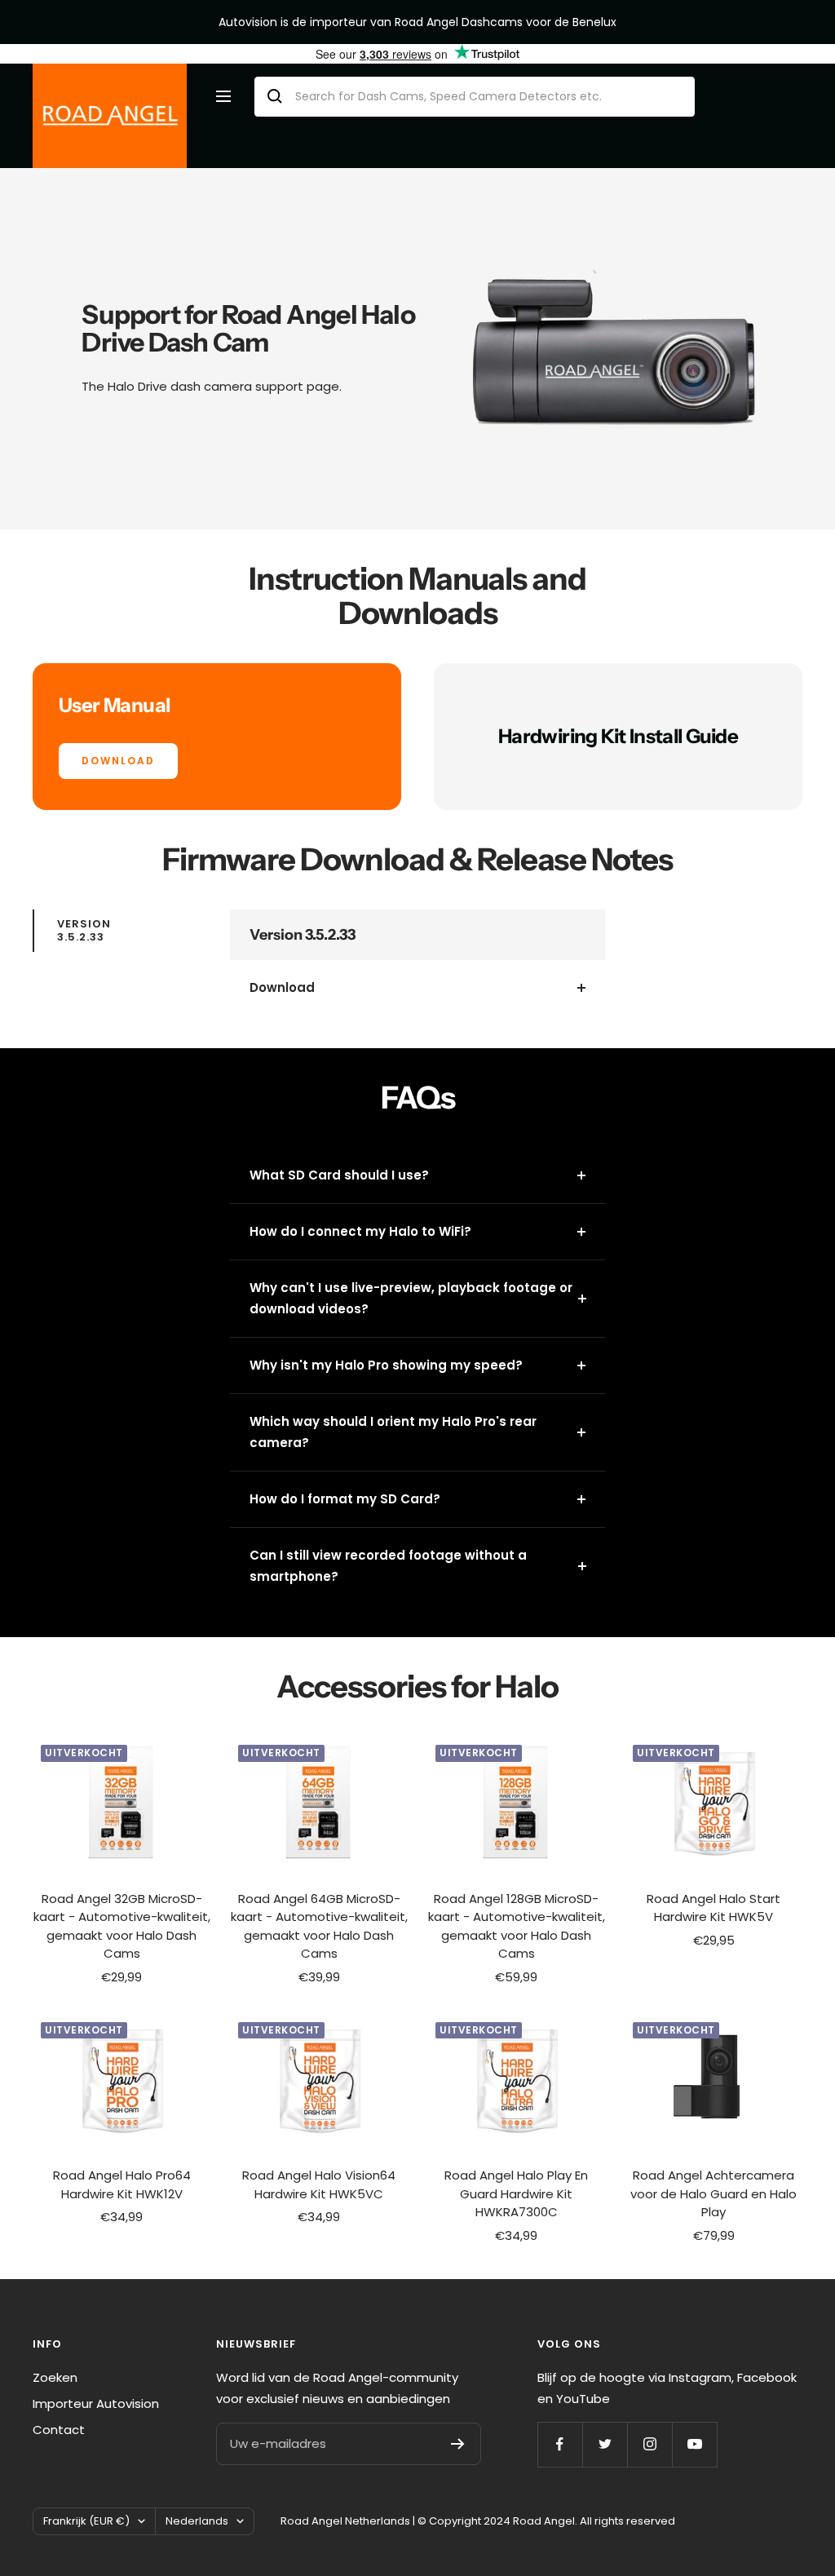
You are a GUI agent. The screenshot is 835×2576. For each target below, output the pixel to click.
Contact (59, 2430)
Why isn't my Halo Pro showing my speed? (386, 1365)
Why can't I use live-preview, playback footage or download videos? (411, 1298)
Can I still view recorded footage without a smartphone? (388, 1566)
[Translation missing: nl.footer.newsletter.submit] (458, 2444)
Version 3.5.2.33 (84, 930)
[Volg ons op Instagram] (649, 2444)
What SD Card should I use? (339, 1175)
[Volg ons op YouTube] (694, 2444)
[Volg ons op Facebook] (560, 2444)
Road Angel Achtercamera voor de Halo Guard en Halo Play (714, 2193)
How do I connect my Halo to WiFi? (360, 1231)
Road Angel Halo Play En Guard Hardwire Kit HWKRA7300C (516, 2193)
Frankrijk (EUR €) (86, 2521)
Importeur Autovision (96, 2403)
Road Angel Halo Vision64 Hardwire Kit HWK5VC (319, 2184)
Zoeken (55, 2377)
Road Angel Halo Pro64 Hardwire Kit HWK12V (122, 2184)
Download (282, 987)
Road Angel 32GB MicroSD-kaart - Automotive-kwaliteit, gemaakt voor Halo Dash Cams (122, 1926)
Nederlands (197, 2521)
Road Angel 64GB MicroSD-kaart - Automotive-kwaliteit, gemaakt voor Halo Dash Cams (319, 1926)
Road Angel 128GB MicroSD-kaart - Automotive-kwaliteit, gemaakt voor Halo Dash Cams (517, 1926)
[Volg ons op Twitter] (605, 2444)
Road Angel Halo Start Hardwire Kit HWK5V (714, 1908)
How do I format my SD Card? (345, 1499)
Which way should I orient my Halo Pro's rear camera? (393, 1432)
